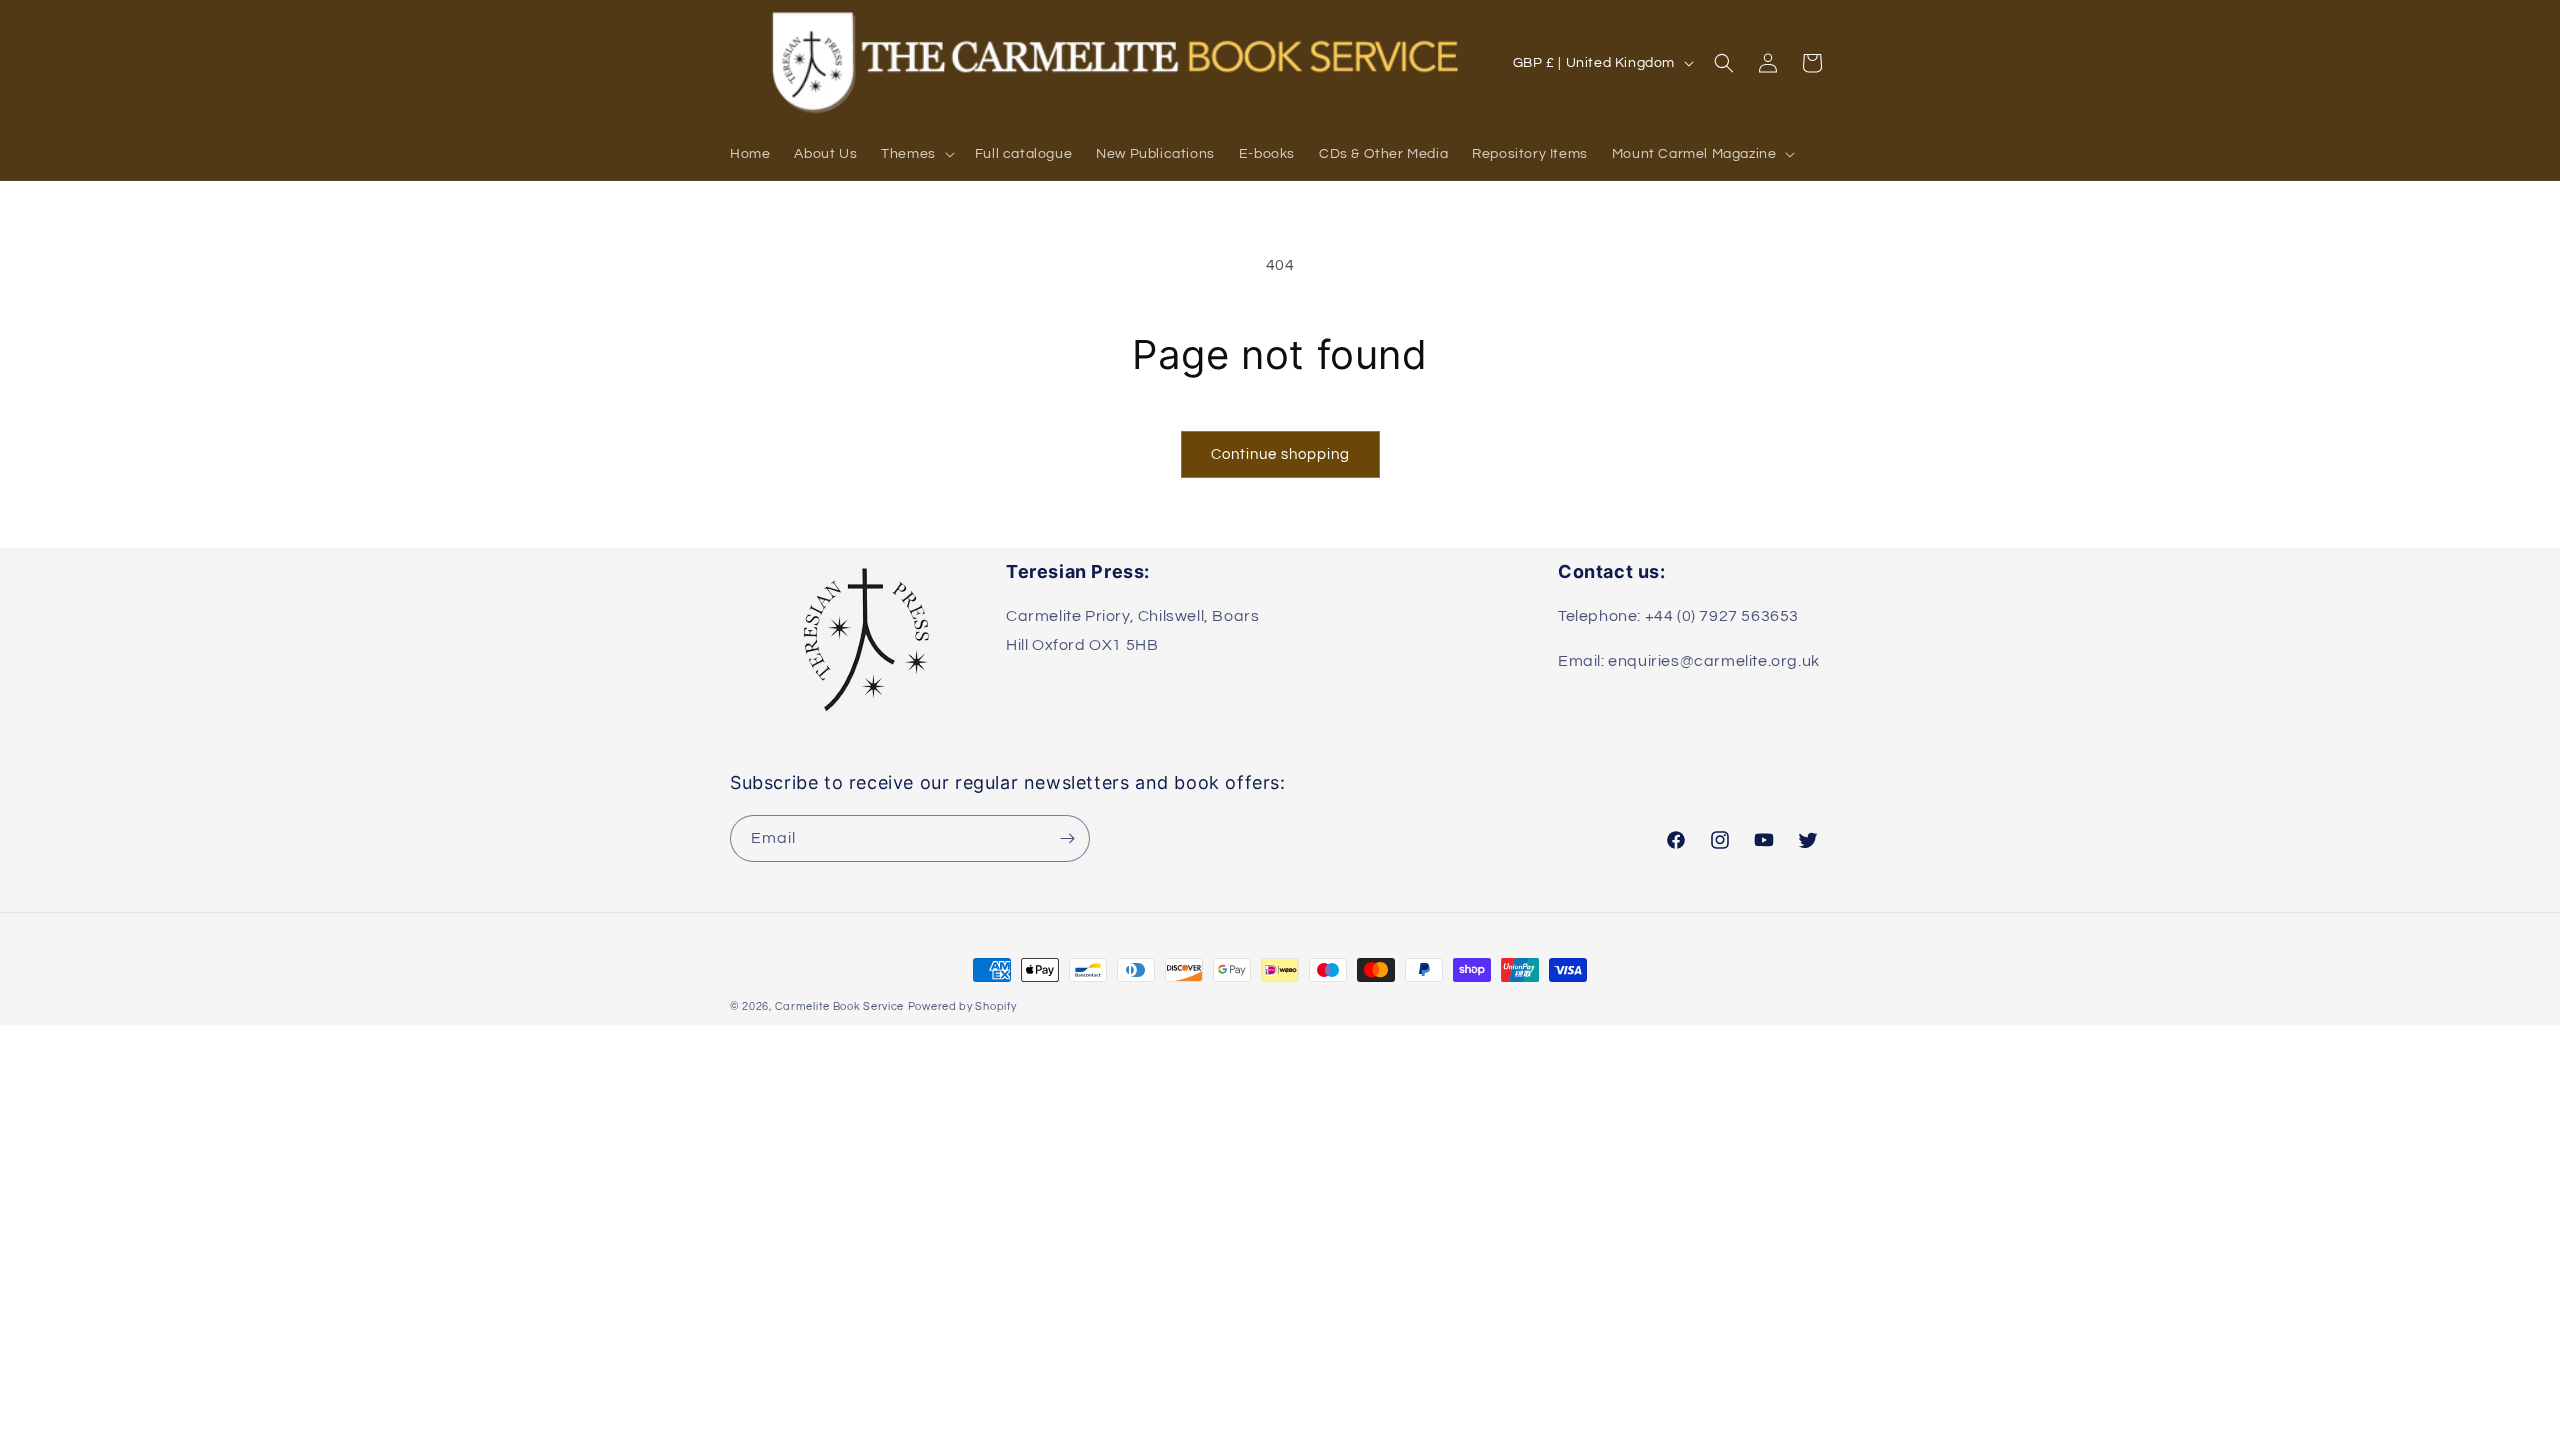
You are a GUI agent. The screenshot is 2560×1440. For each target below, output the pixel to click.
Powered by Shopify (962, 1006)
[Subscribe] (1067, 838)
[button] (916, 154)
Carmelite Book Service (839, 1006)
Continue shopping (1280, 454)
